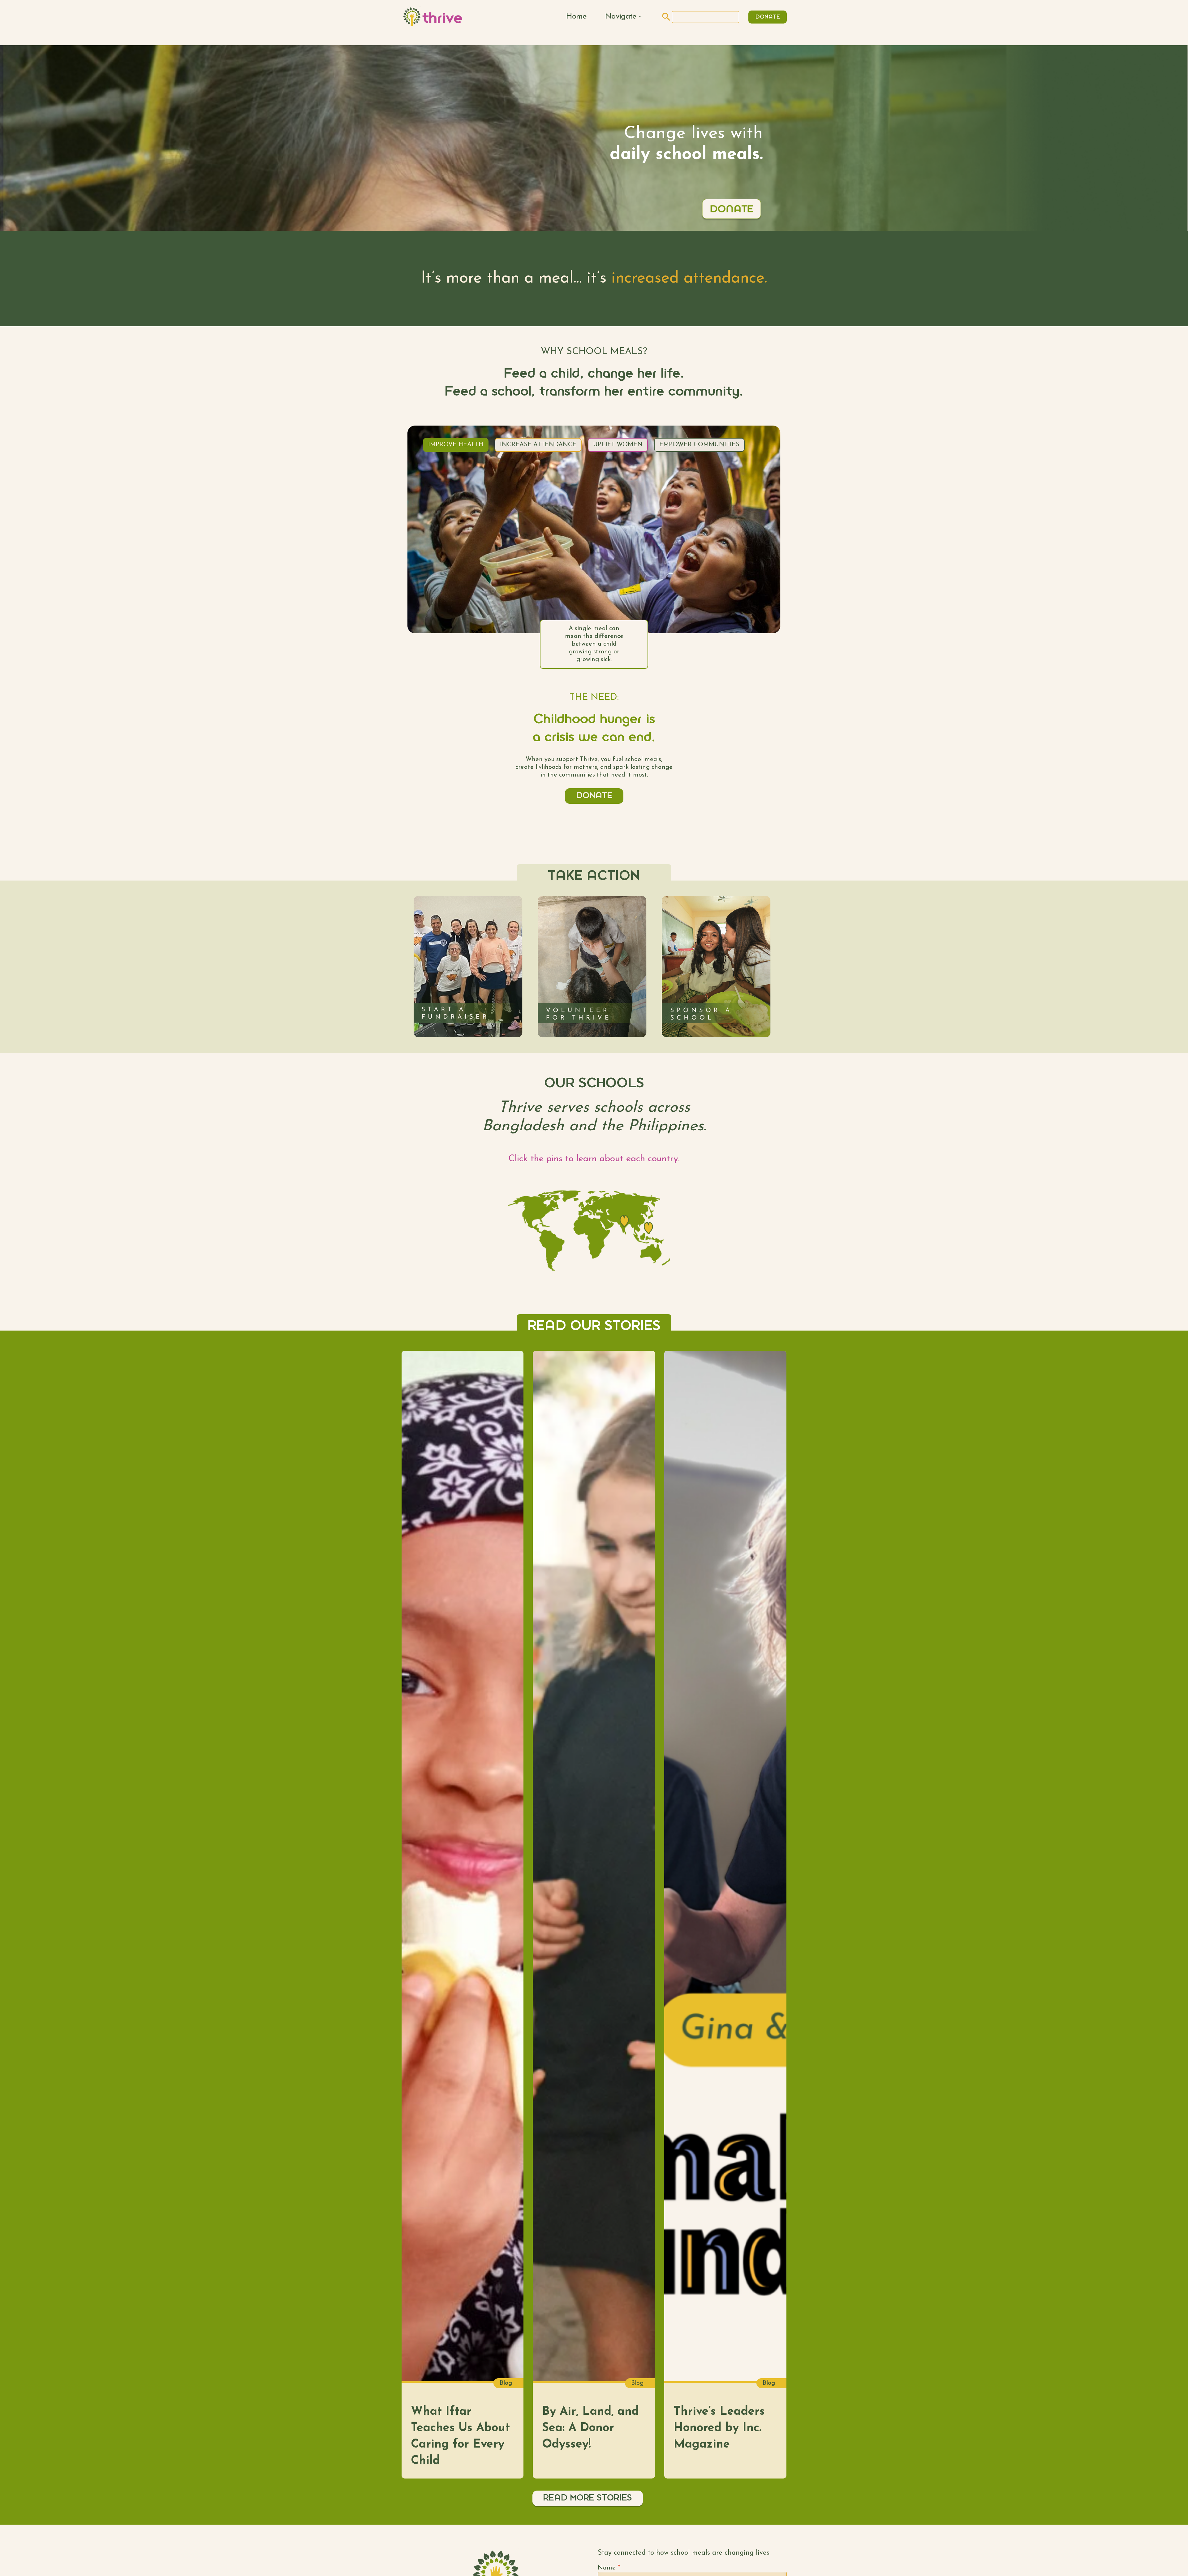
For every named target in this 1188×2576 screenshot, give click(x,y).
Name (609, 2568)
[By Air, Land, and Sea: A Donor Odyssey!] (594, 1866)
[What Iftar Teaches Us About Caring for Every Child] (463, 1866)
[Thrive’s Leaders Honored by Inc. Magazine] (725, 1866)
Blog (506, 2383)
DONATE (768, 17)
